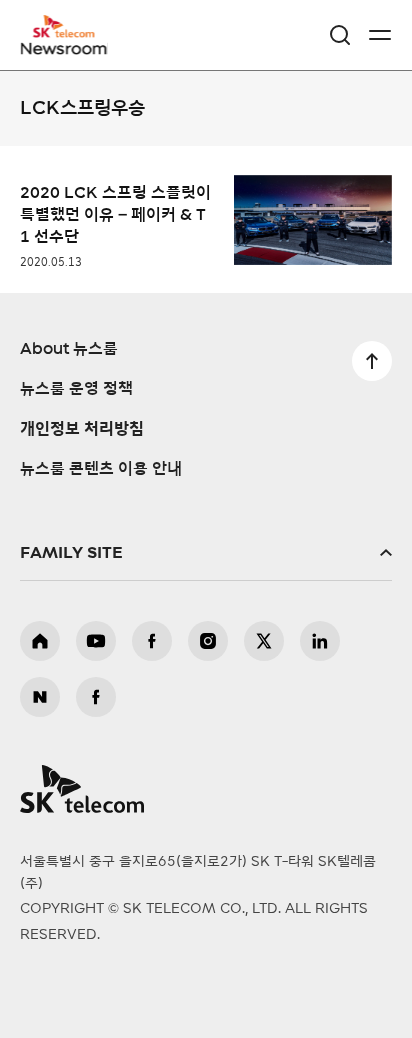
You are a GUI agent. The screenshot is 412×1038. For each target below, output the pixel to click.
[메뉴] (380, 35)
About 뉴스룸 (69, 349)
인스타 (208, 641)
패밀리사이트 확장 (206, 553)
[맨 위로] (372, 361)
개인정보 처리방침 (82, 429)
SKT (70, 35)
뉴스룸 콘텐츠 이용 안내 (101, 469)
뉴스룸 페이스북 (96, 697)
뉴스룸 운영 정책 (76, 389)
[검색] (340, 35)
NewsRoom (65, 47)
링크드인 (320, 641)
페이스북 (152, 641)
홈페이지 (40, 641)
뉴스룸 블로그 (40, 697)
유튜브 (96, 641)
